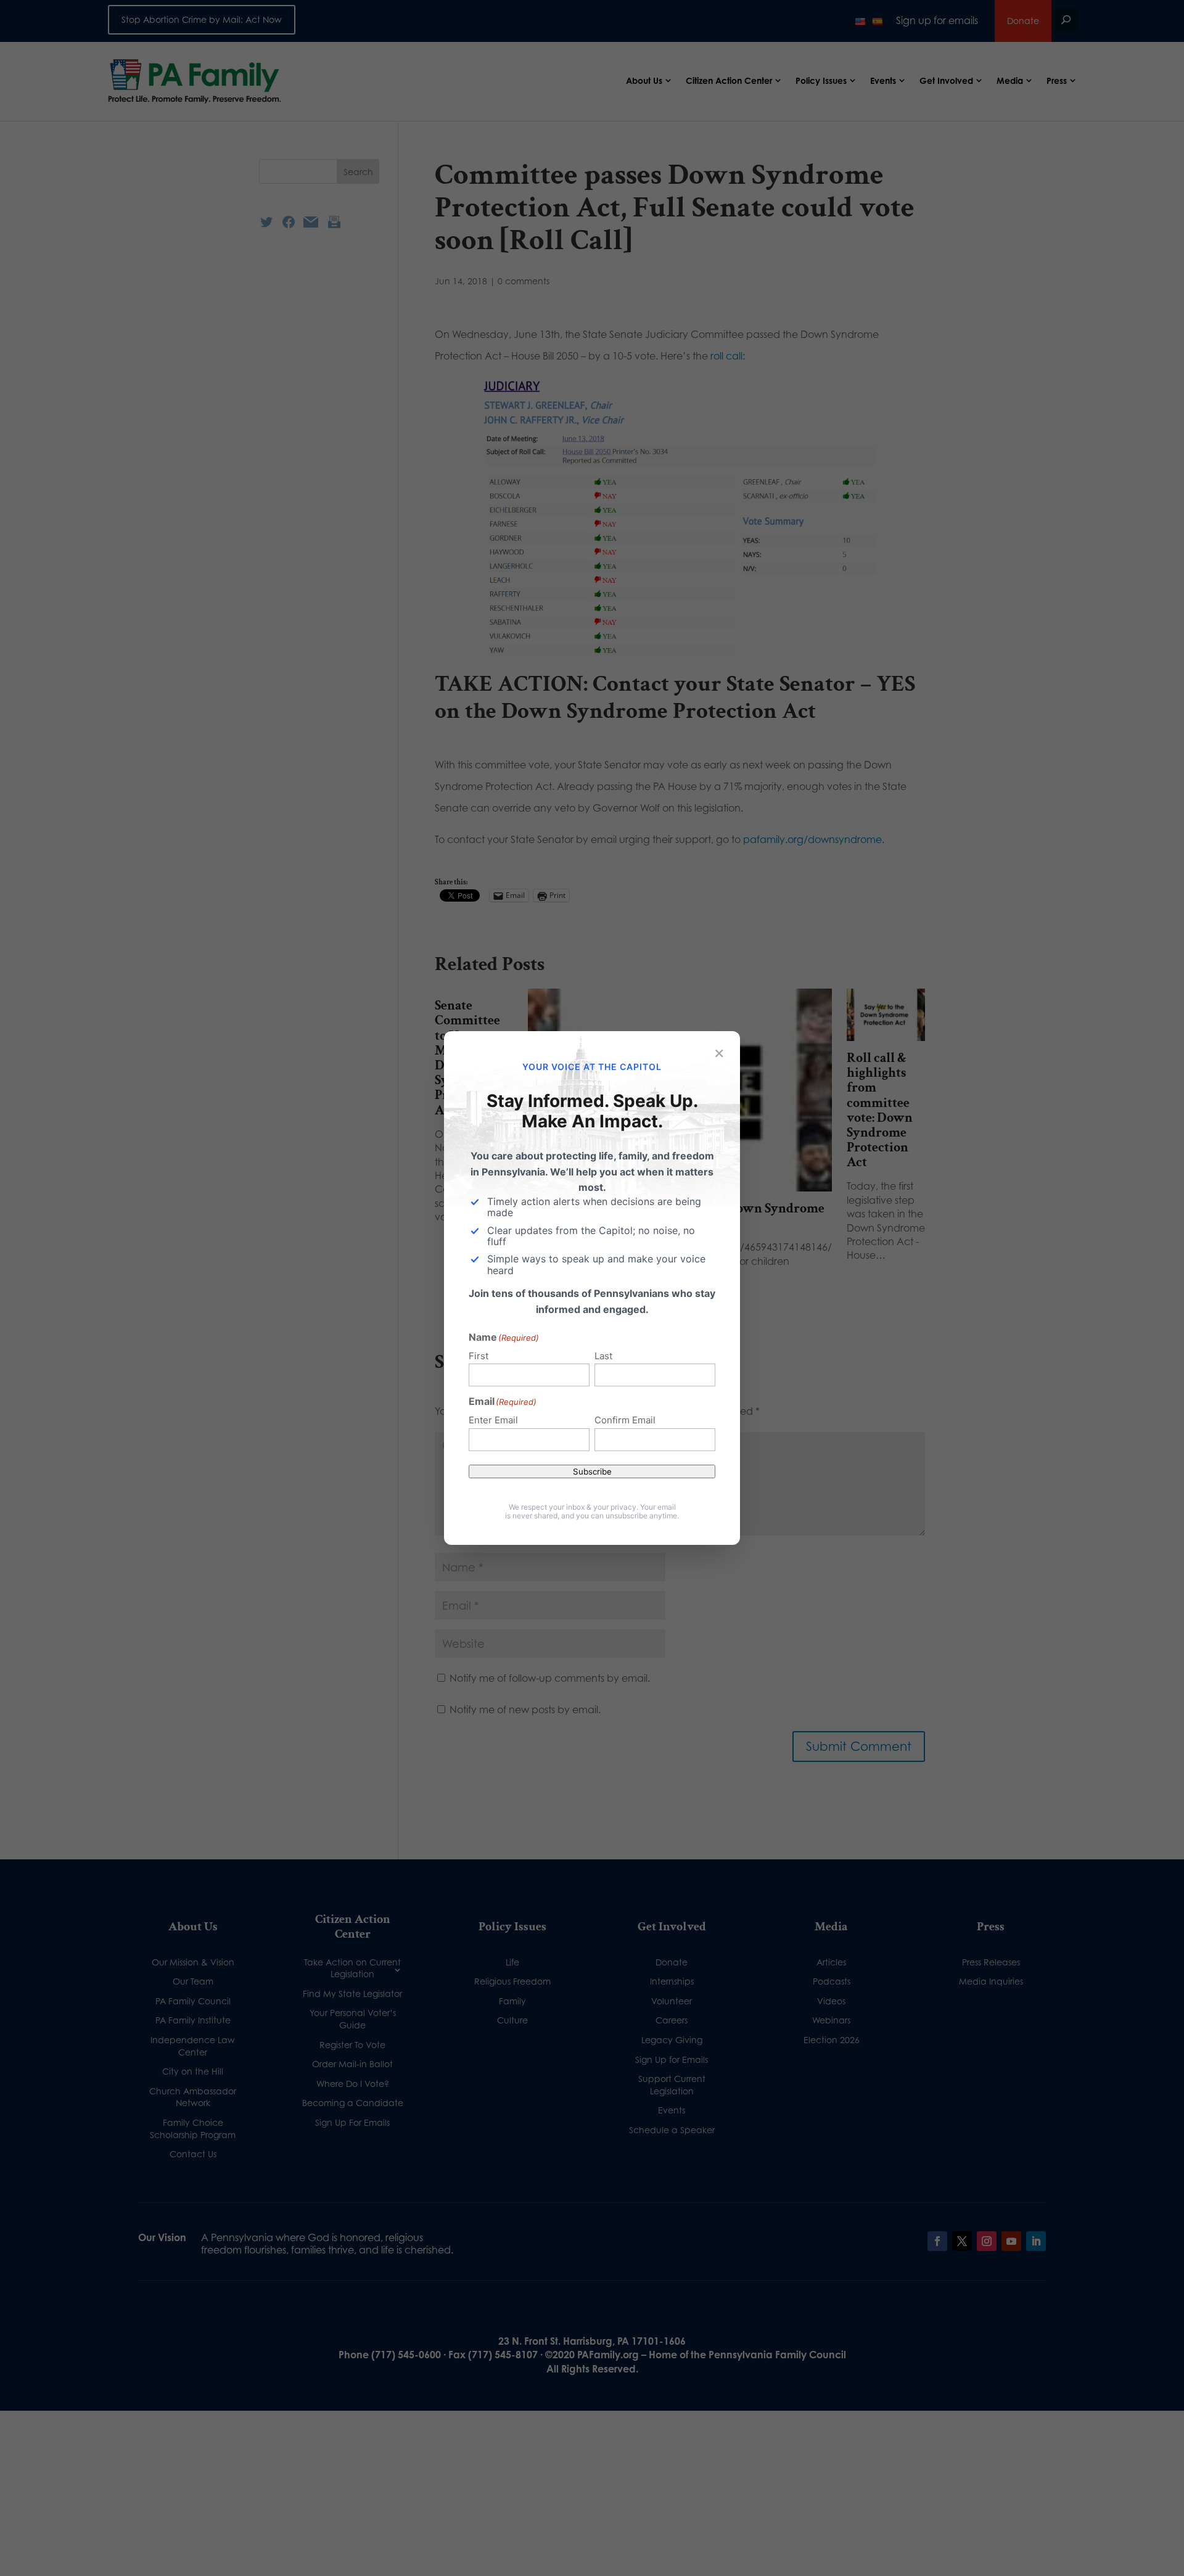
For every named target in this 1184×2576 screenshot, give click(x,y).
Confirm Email (625, 1420)
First (479, 1356)
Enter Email (493, 1420)
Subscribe (592, 1471)
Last (603, 1356)
